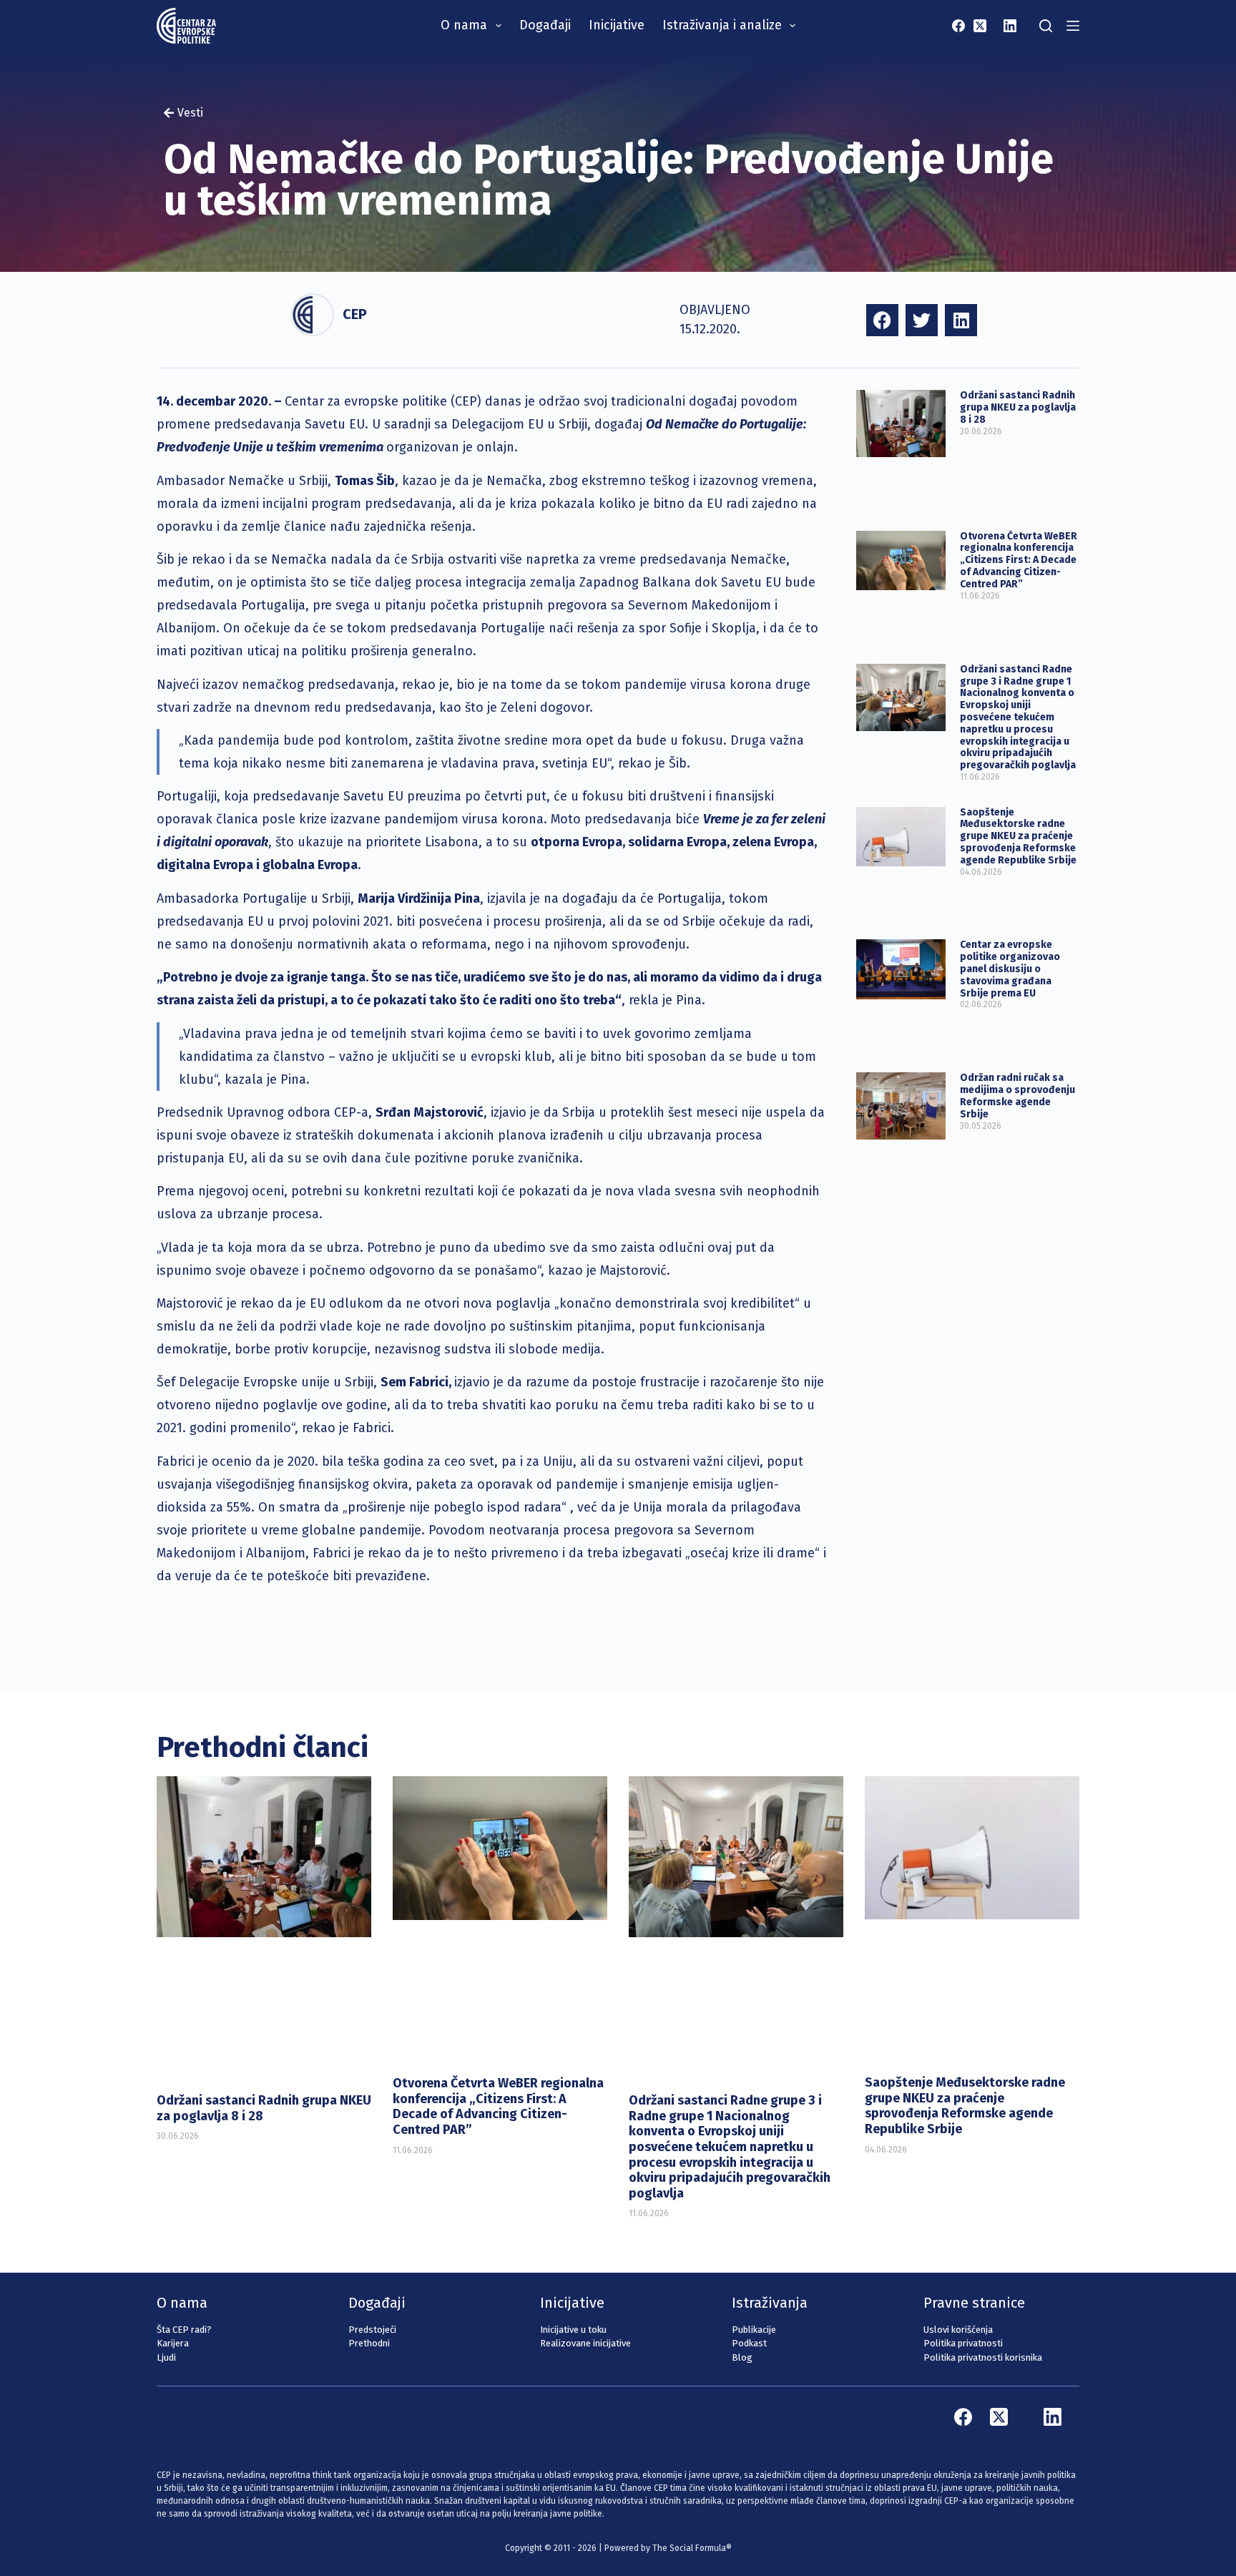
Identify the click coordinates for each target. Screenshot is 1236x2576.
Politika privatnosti (963, 2343)
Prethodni (369, 2343)
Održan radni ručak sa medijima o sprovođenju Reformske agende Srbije (1017, 1096)
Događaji (545, 25)
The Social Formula (689, 2548)
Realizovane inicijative (585, 2343)
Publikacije (754, 2330)
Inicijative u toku (573, 2330)
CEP (355, 314)
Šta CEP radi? (184, 2330)
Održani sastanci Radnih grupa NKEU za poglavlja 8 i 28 (1018, 407)
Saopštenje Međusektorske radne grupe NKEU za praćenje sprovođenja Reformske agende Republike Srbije (1018, 836)
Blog (742, 2357)
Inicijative (617, 25)
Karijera (173, 2343)
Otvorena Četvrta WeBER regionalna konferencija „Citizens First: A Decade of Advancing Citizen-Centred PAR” (1019, 560)
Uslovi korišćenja (958, 2330)
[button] (882, 320)
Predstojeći (372, 2330)
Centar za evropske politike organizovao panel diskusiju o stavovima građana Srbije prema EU (1010, 969)
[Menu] (1073, 26)
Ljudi (166, 2357)
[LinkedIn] (1010, 26)
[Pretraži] (1046, 26)
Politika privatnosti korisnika (983, 2357)
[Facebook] (958, 26)
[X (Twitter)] (980, 26)
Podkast (749, 2343)
